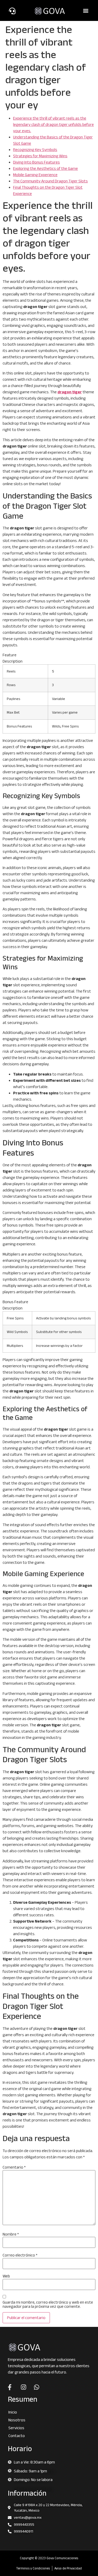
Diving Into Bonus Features (36, 162)
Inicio (13, 2412)
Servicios (16, 2428)
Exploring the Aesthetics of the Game (45, 168)
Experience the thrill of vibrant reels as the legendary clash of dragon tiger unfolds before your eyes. (53, 124)
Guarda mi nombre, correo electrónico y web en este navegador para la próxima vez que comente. (48, 2304)
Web (6, 2276)
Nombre (11, 2234)
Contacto (17, 2436)
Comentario (14, 2167)
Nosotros (17, 2420)
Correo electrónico (20, 2255)
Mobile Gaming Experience (35, 175)
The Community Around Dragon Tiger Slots (50, 181)
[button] (86, 11)
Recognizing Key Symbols (35, 150)
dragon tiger (70, 392)
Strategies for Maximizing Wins (40, 156)
